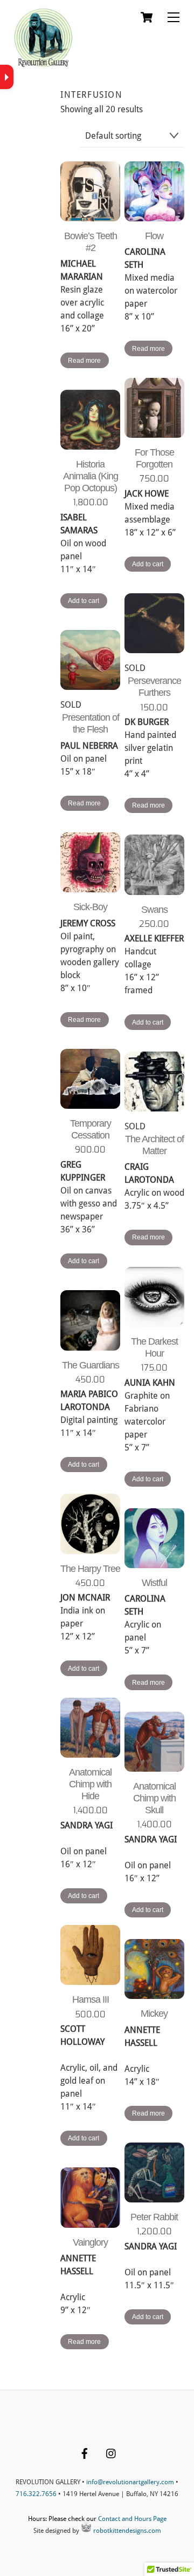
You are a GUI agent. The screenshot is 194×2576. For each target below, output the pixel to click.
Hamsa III (91, 1999)
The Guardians (91, 1365)
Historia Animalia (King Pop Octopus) (91, 476)
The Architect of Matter (154, 1145)
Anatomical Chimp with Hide (90, 1784)
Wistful (154, 1583)
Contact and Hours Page (132, 2519)
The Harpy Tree (90, 1569)
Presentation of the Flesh (91, 723)
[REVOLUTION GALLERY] (43, 66)
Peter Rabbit (154, 2217)
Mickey (154, 2014)
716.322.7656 (36, 2494)
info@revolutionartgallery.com (130, 2482)
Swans (154, 910)
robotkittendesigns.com (126, 2531)
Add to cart (148, 564)
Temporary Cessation (91, 1129)
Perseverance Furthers (154, 687)
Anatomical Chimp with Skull (154, 1798)
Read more (84, 361)
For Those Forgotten (154, 458)
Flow (154, 236)
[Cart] (147, 17)
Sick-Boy (90, 907)
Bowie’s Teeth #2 (91, 242)
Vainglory (90, 2242)
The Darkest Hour (154, 1347)
